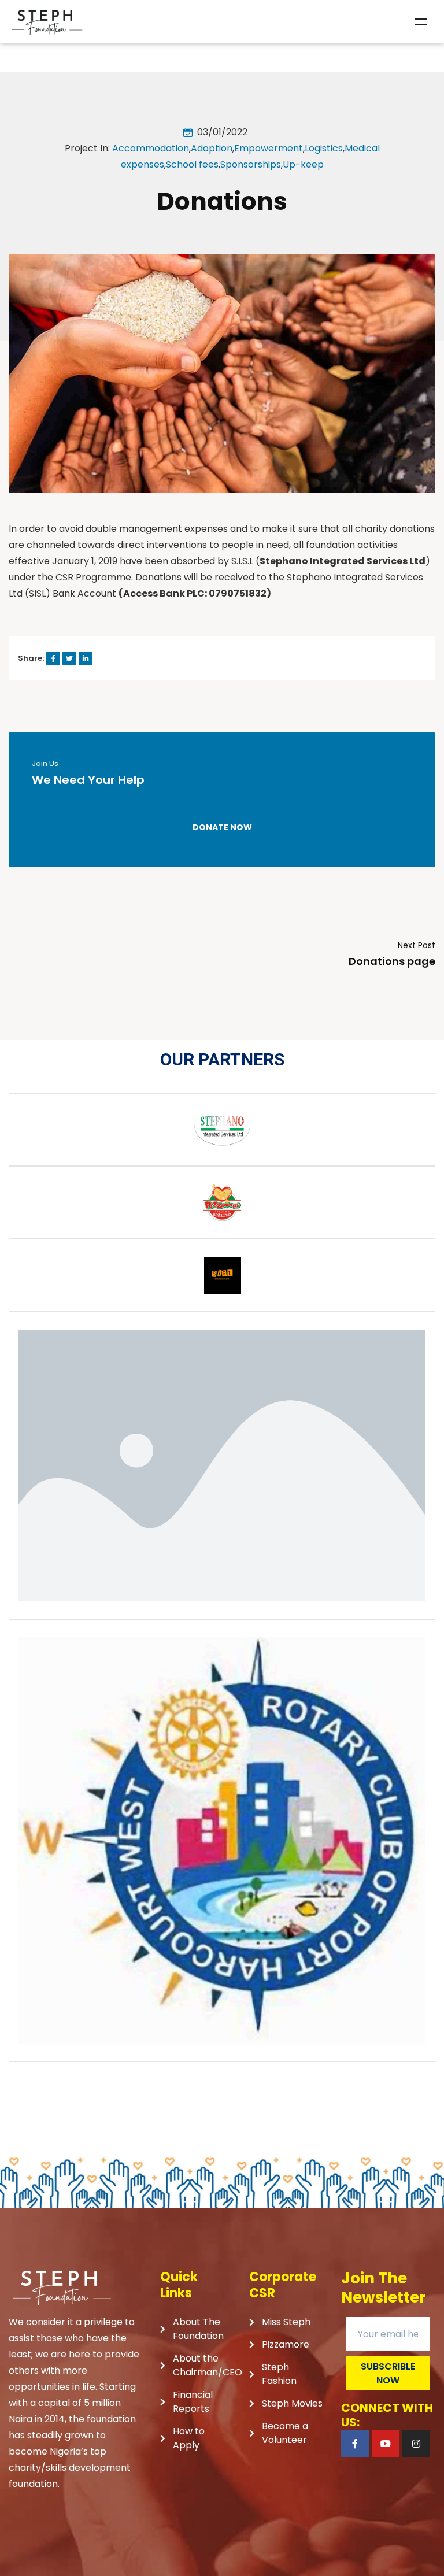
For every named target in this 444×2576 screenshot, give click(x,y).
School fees (192, 164)
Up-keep (303, 164)
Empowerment (269, 148)
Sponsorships (251, 164)
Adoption (212, 148)
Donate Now (222, 827)
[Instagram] (416, 2444)
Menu (421, 22)
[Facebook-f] (355, 2444)
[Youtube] (386, 2444)
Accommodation (151, 148)
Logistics (324, 148)
